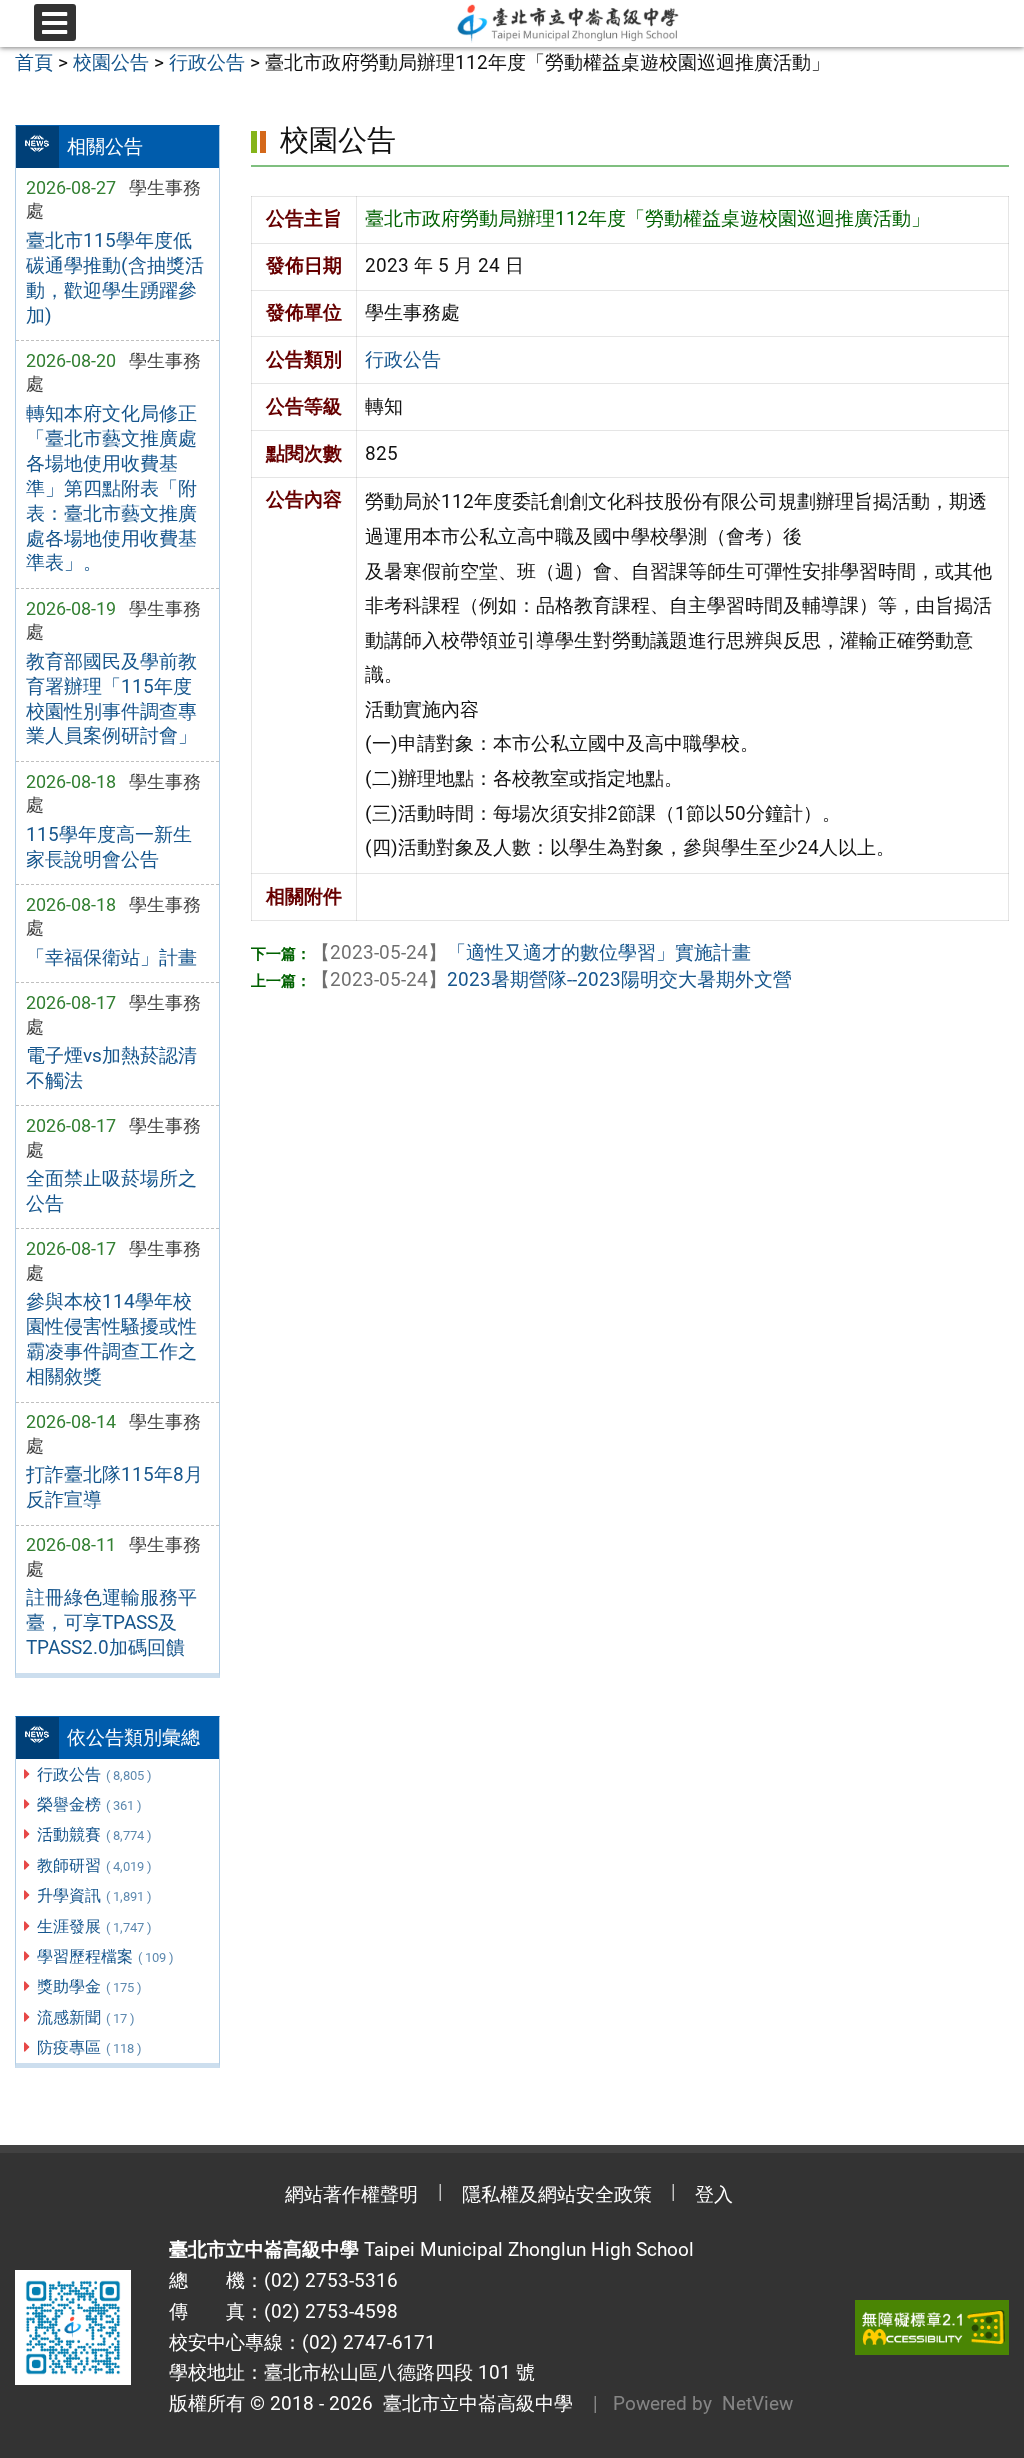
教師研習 (94, 1865)
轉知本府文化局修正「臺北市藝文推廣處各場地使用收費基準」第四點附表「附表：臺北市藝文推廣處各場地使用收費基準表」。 (111, 488)
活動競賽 (94, 1834)
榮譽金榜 (89, 1804)
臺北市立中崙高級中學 (473, 2403)
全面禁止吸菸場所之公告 (111, 1191)
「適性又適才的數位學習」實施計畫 (531, 952)
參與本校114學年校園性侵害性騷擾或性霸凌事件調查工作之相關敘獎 (111, 1339)
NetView (757, 2403)
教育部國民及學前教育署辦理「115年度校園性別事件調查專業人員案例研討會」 (111, 699)
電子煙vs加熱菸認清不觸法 (111, 1068)
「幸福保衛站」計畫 (111, 957)
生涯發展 (94, 1926)
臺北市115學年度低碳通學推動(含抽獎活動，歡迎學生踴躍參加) (115, 278)
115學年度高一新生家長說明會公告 (109, 847)
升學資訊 (94, 1895)
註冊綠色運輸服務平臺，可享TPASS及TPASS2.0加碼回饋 (111, 1622)
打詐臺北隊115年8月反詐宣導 (114, 1487)
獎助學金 (89, 1986)
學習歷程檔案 (105, 1956)
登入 (714, 2194)
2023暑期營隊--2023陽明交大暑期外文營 (551, 979)
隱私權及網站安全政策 (557, 2194)
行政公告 (94, 1774)
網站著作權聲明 (351, 2194)
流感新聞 (86, 2017)
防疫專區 (89, 2047)
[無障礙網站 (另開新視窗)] (932, 2327)
